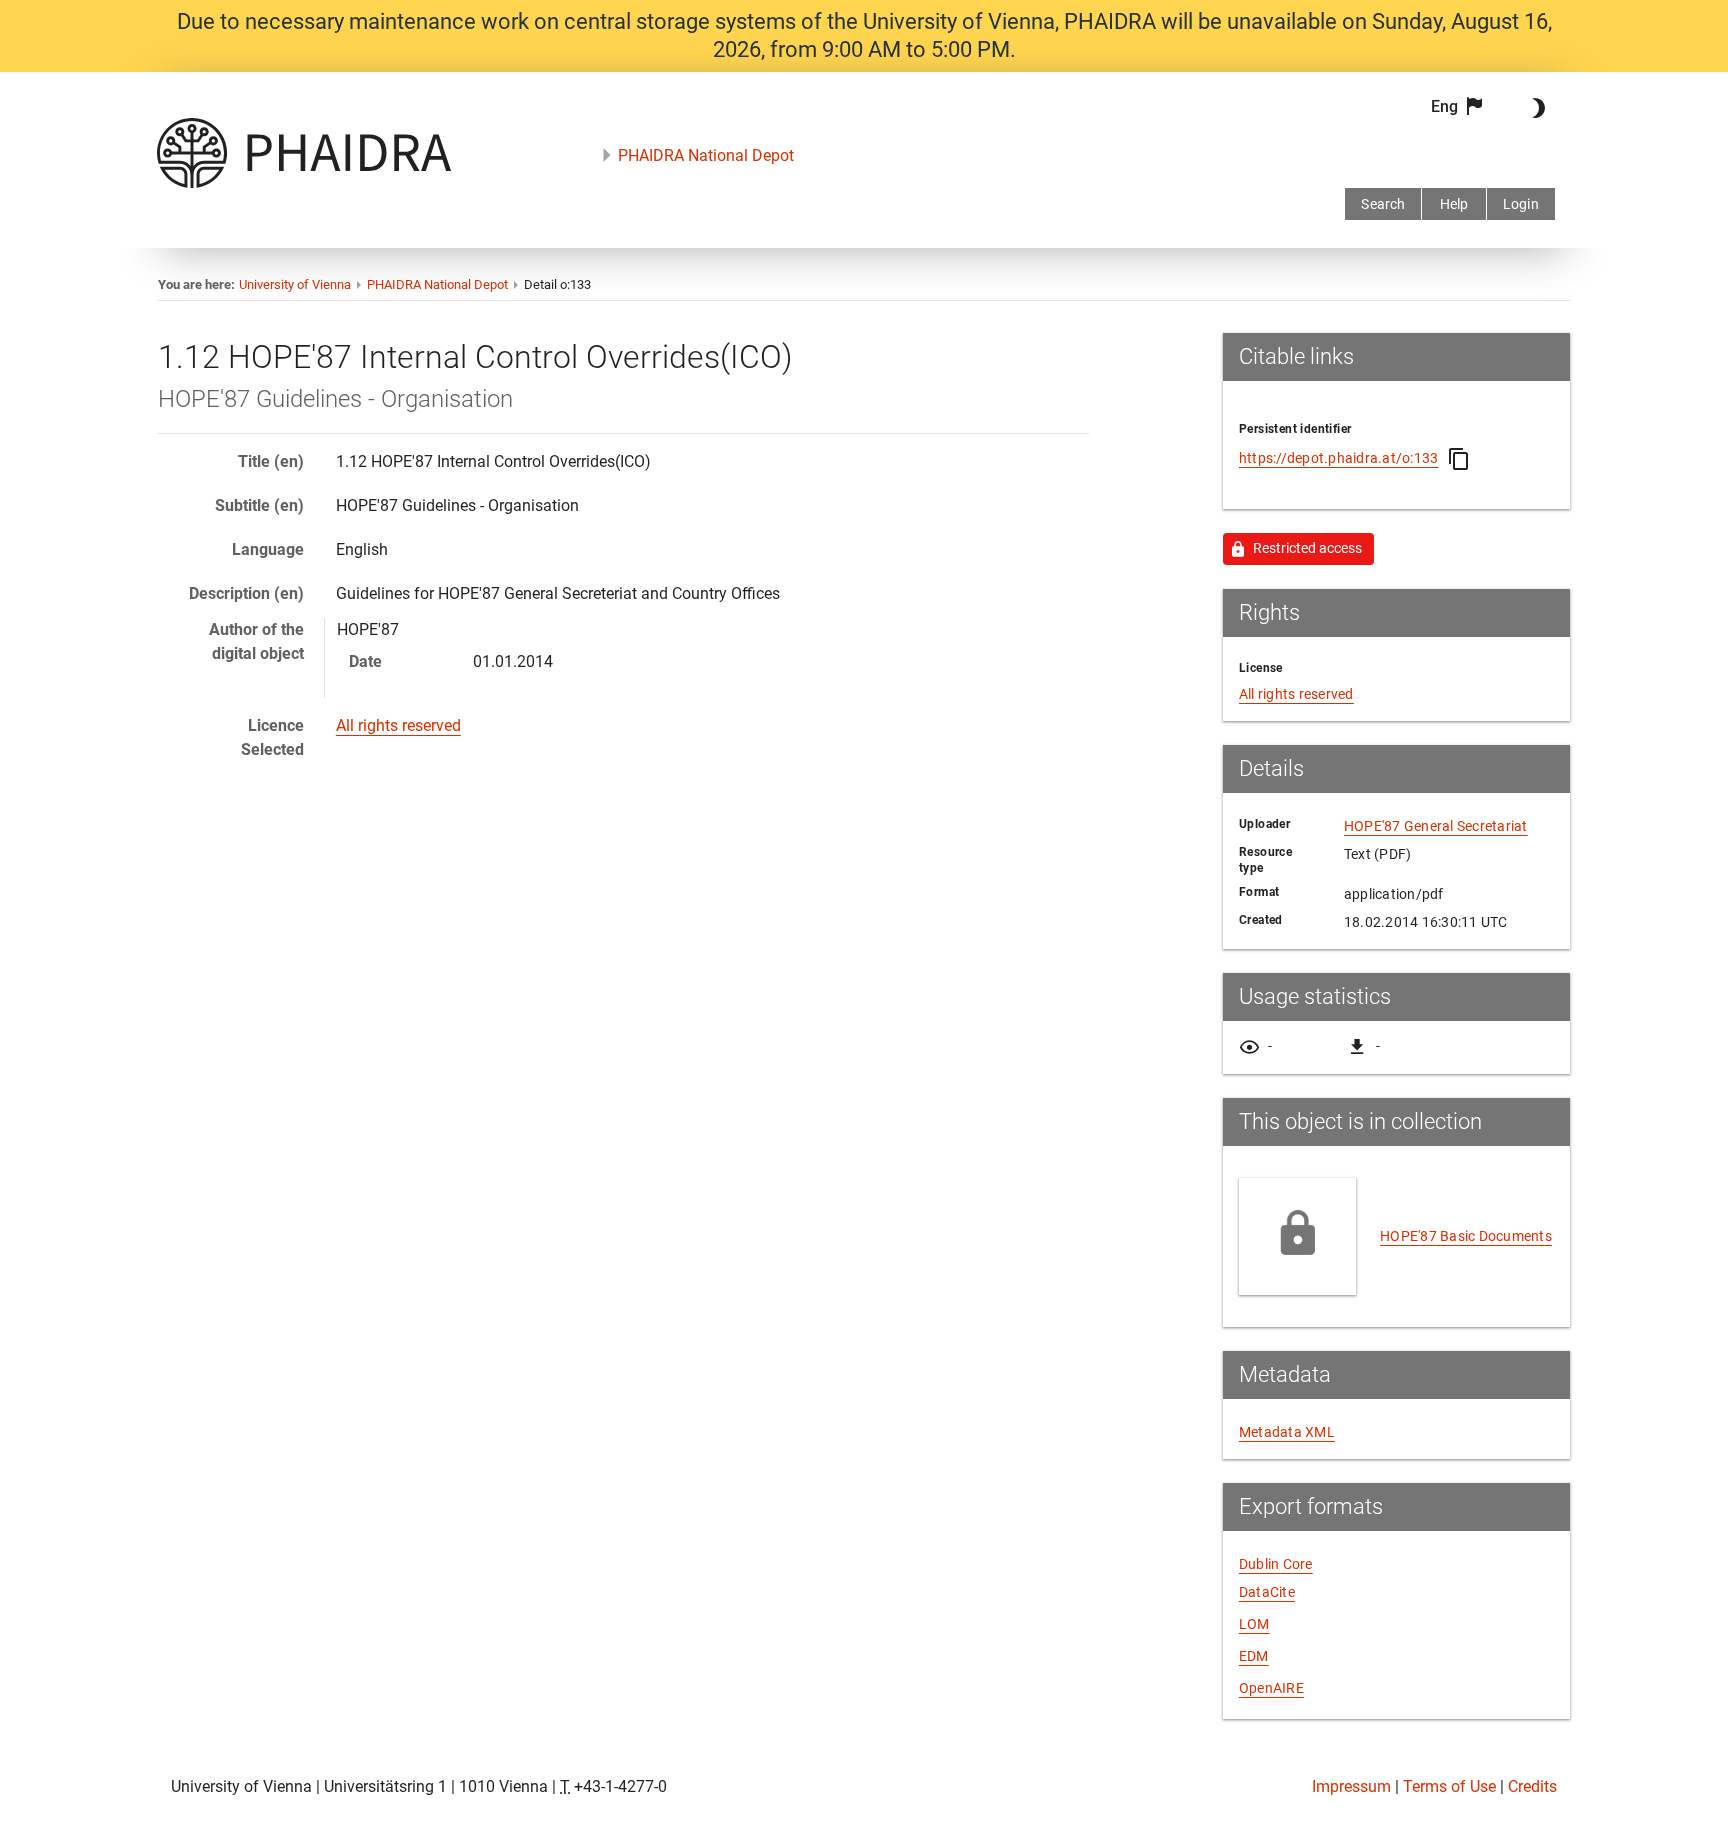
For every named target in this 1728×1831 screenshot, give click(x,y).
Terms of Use (1449, 1786)
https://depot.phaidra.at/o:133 (1339, 458)
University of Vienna (295, 284)
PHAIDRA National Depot (706, 155)
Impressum (1351, 1786)
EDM (1254, 1656)
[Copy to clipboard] (1459, 459)
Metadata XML (1287, 1432)
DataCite (1267, 1592)
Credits (1532, 1786)
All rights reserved (398, 725)
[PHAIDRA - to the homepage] (304, 182)
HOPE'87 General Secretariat (1436, 826)
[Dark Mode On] (1535, 108)
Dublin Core (1276, 1564)
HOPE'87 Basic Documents (1466, 1236)
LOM (1254, 1624)
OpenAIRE (1271, 1688)
